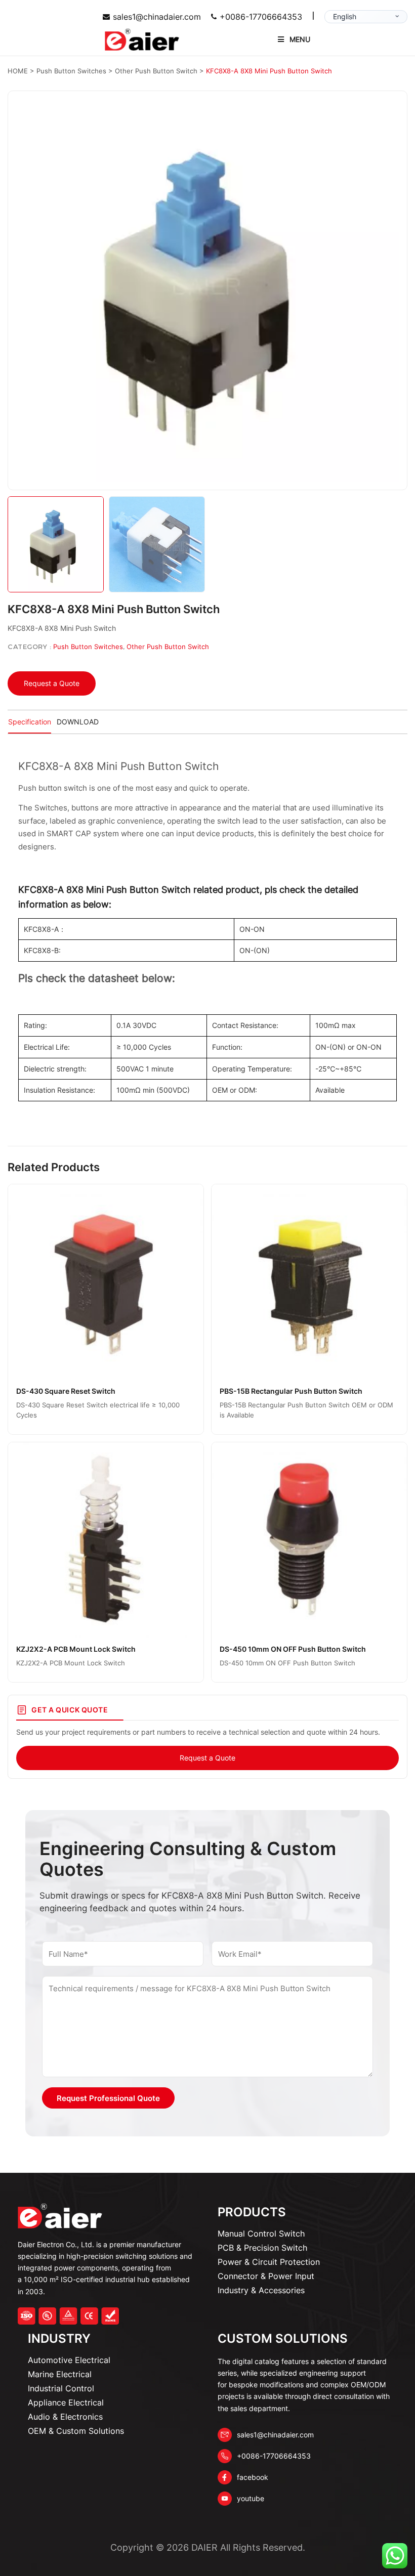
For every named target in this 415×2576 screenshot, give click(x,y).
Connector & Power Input (266, 2276)
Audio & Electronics (65, 2417)
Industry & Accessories (261, 2290)
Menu (300, 39)
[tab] (30, 722)
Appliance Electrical (66, 2402)
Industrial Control (61, 2388)
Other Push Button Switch (168, 647)
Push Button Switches (88, 647)
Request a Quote (52, 683)
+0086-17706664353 (261, 17)
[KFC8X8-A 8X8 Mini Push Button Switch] (207, 290)
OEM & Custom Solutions (76, 2431)
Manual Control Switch (261, 2234)
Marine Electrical (60, 2374)
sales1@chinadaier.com (157, 17)
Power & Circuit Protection (269, 2262)
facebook (253, 2477)
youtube (251, 2498)
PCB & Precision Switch (262, 2248)
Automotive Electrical (69, 2360)
